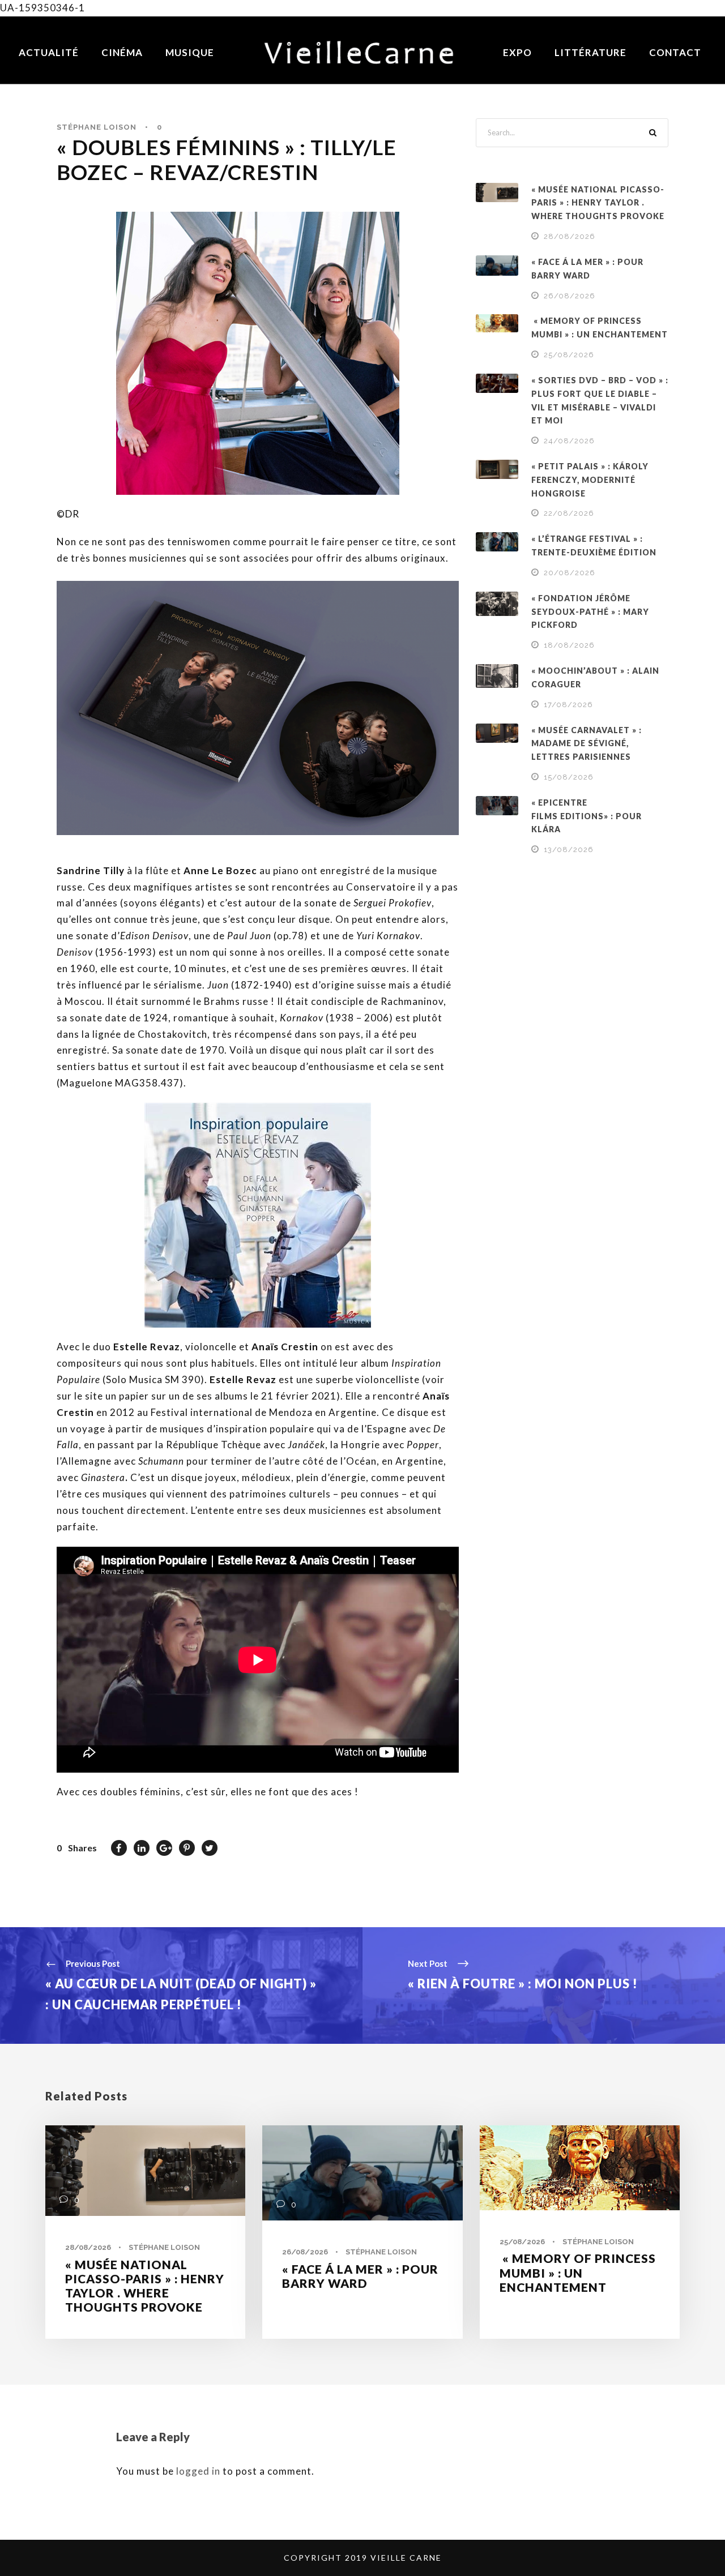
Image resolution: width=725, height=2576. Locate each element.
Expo (517, 52)
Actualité (49, 52)
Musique (190, 52)
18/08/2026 (569, 645)
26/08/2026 (570, 296)
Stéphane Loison (97, 127)
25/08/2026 (569, 355)
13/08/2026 (569, 850)
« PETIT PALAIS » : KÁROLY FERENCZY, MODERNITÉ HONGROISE (590, 480)
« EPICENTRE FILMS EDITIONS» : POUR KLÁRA (587, 816)
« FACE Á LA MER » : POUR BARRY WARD (360, 2276)
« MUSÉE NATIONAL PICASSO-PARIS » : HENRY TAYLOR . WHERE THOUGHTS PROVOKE (598, 203)
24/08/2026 (569, 441)
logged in (198, 2471)
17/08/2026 (568, 705)
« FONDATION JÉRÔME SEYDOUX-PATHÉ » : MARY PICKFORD (590, 612)
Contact (675, 52)
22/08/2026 (569, 513)
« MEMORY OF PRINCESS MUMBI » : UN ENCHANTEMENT (578, 2272)
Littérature (590, 52)
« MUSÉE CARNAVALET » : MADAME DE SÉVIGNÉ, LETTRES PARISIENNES (587, 744)
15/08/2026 (569, 777)
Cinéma (122, 52)
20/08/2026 (570, 573)
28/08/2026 (570, 236)
